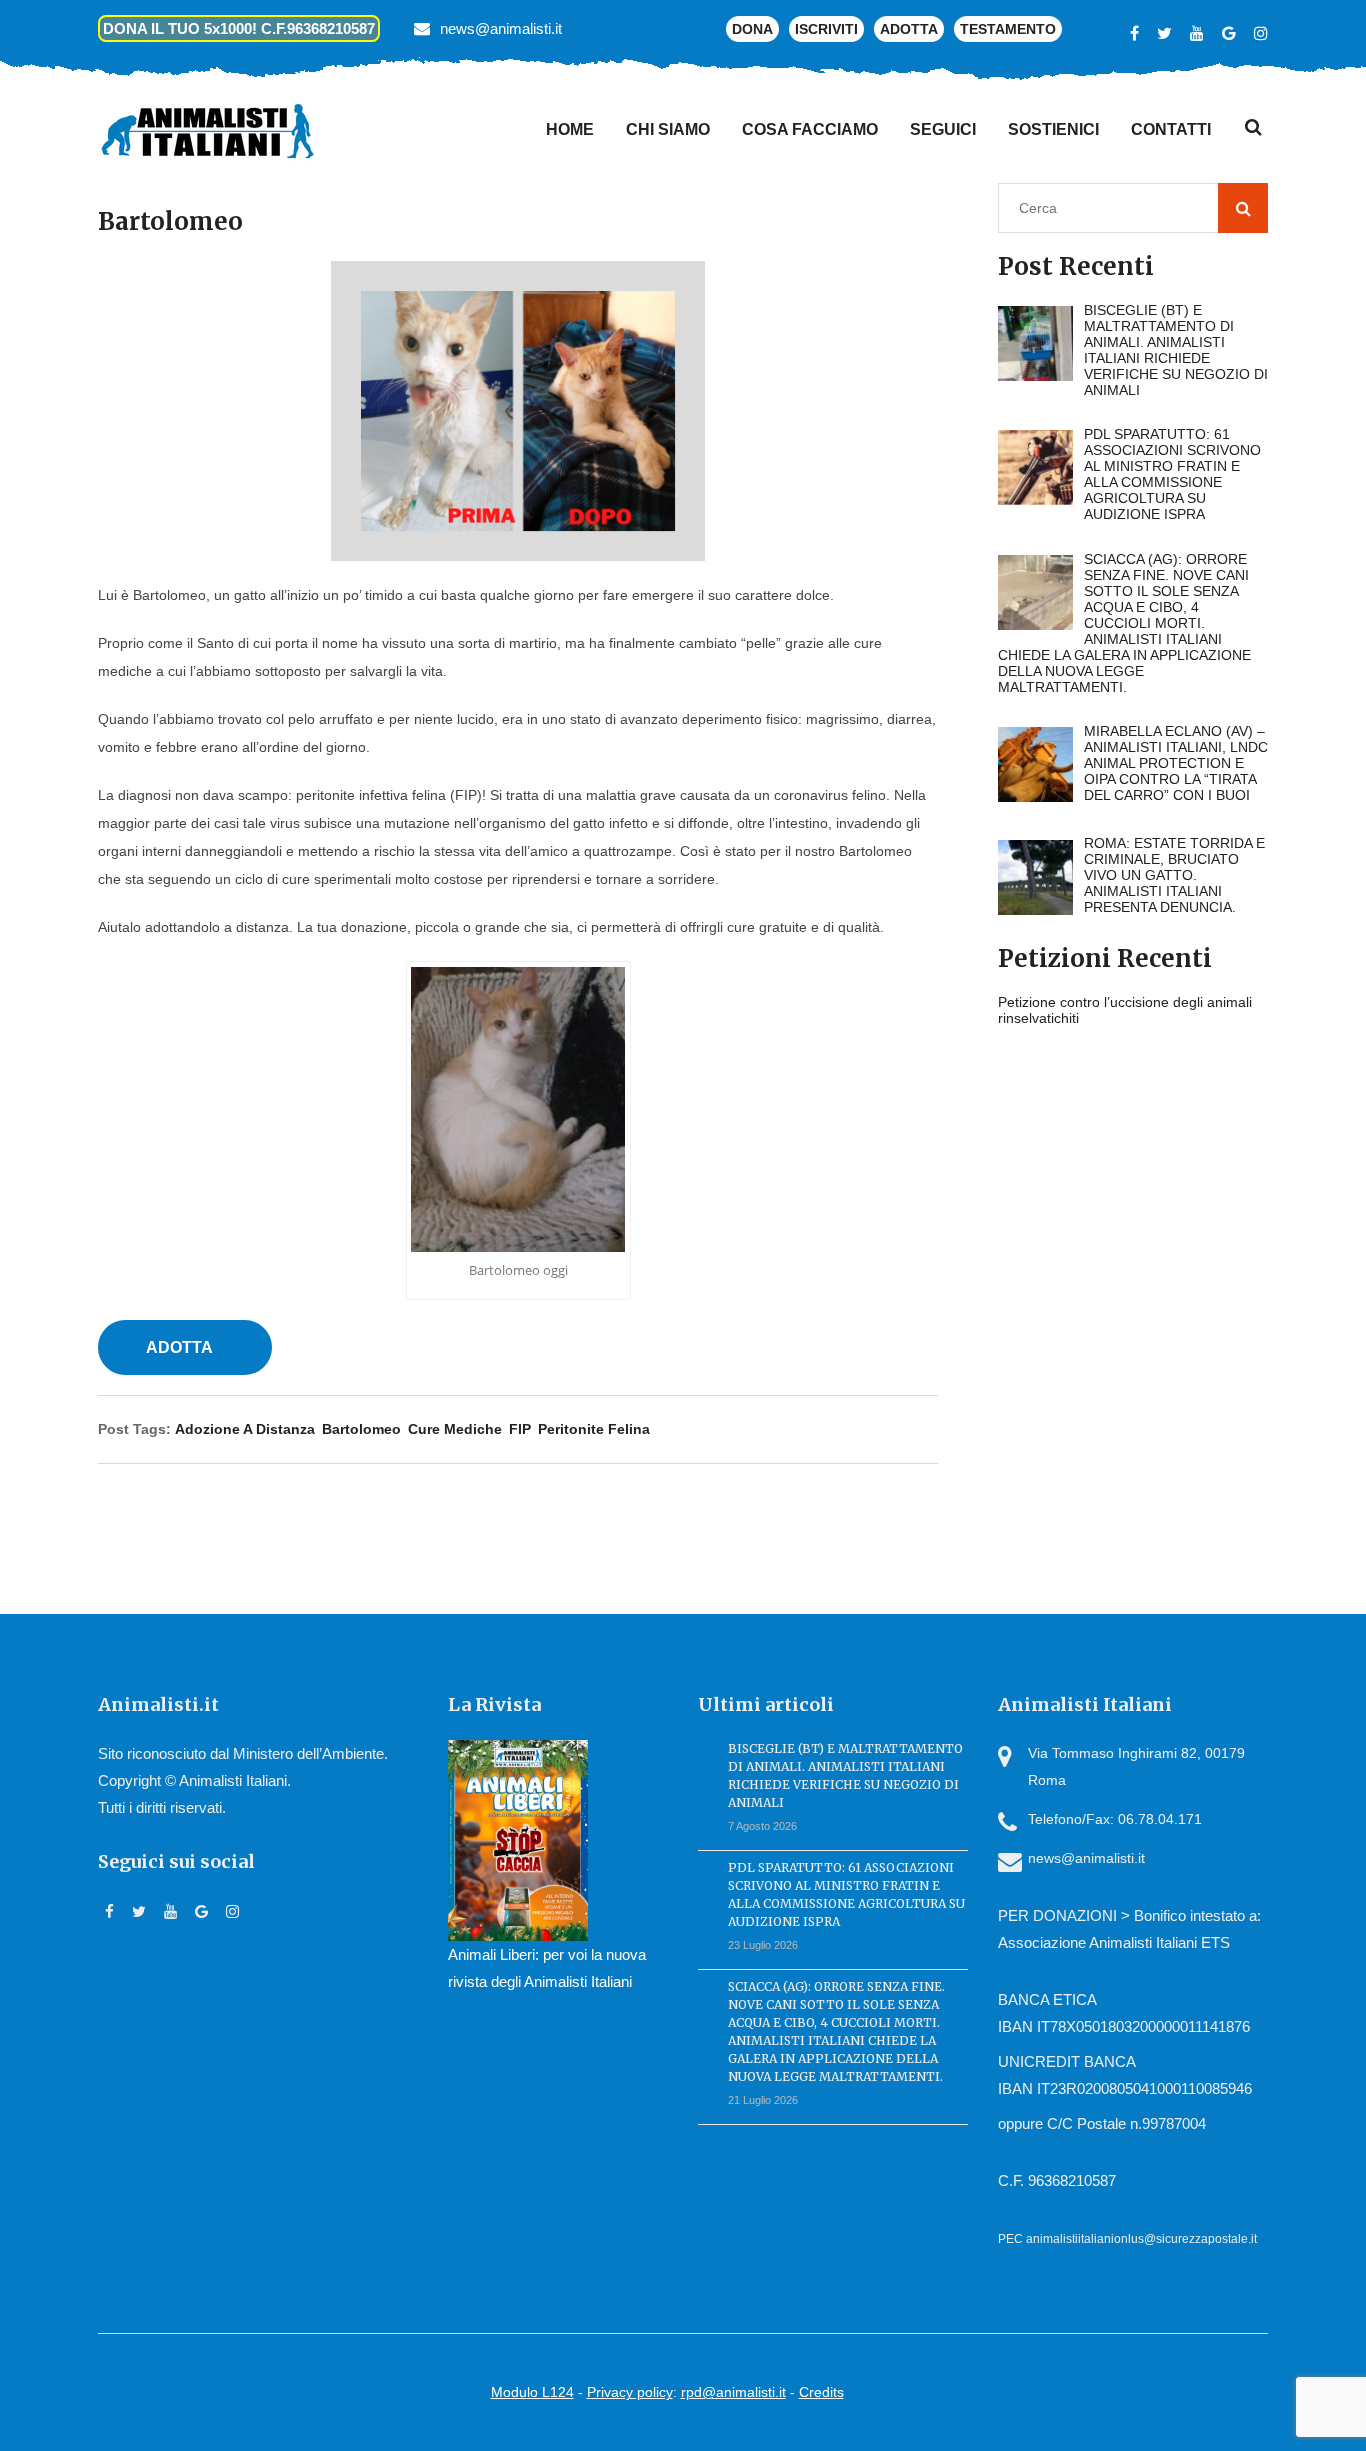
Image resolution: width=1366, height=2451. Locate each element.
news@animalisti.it (501, 28)
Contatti (1171, 129)
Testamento (1008, 29)
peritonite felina (594, 1429)
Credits (821, 2392)
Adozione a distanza (245, 1429)
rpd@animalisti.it (733, 2392)
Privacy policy (630, 2392)
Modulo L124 (532, 2392)
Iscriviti (826, 29)
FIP (520, 1429)
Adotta (909, 29)
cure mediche (455, 1429)
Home (570, 129)
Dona (752, 29)
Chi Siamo (668, 129)
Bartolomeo (361, 1429)
